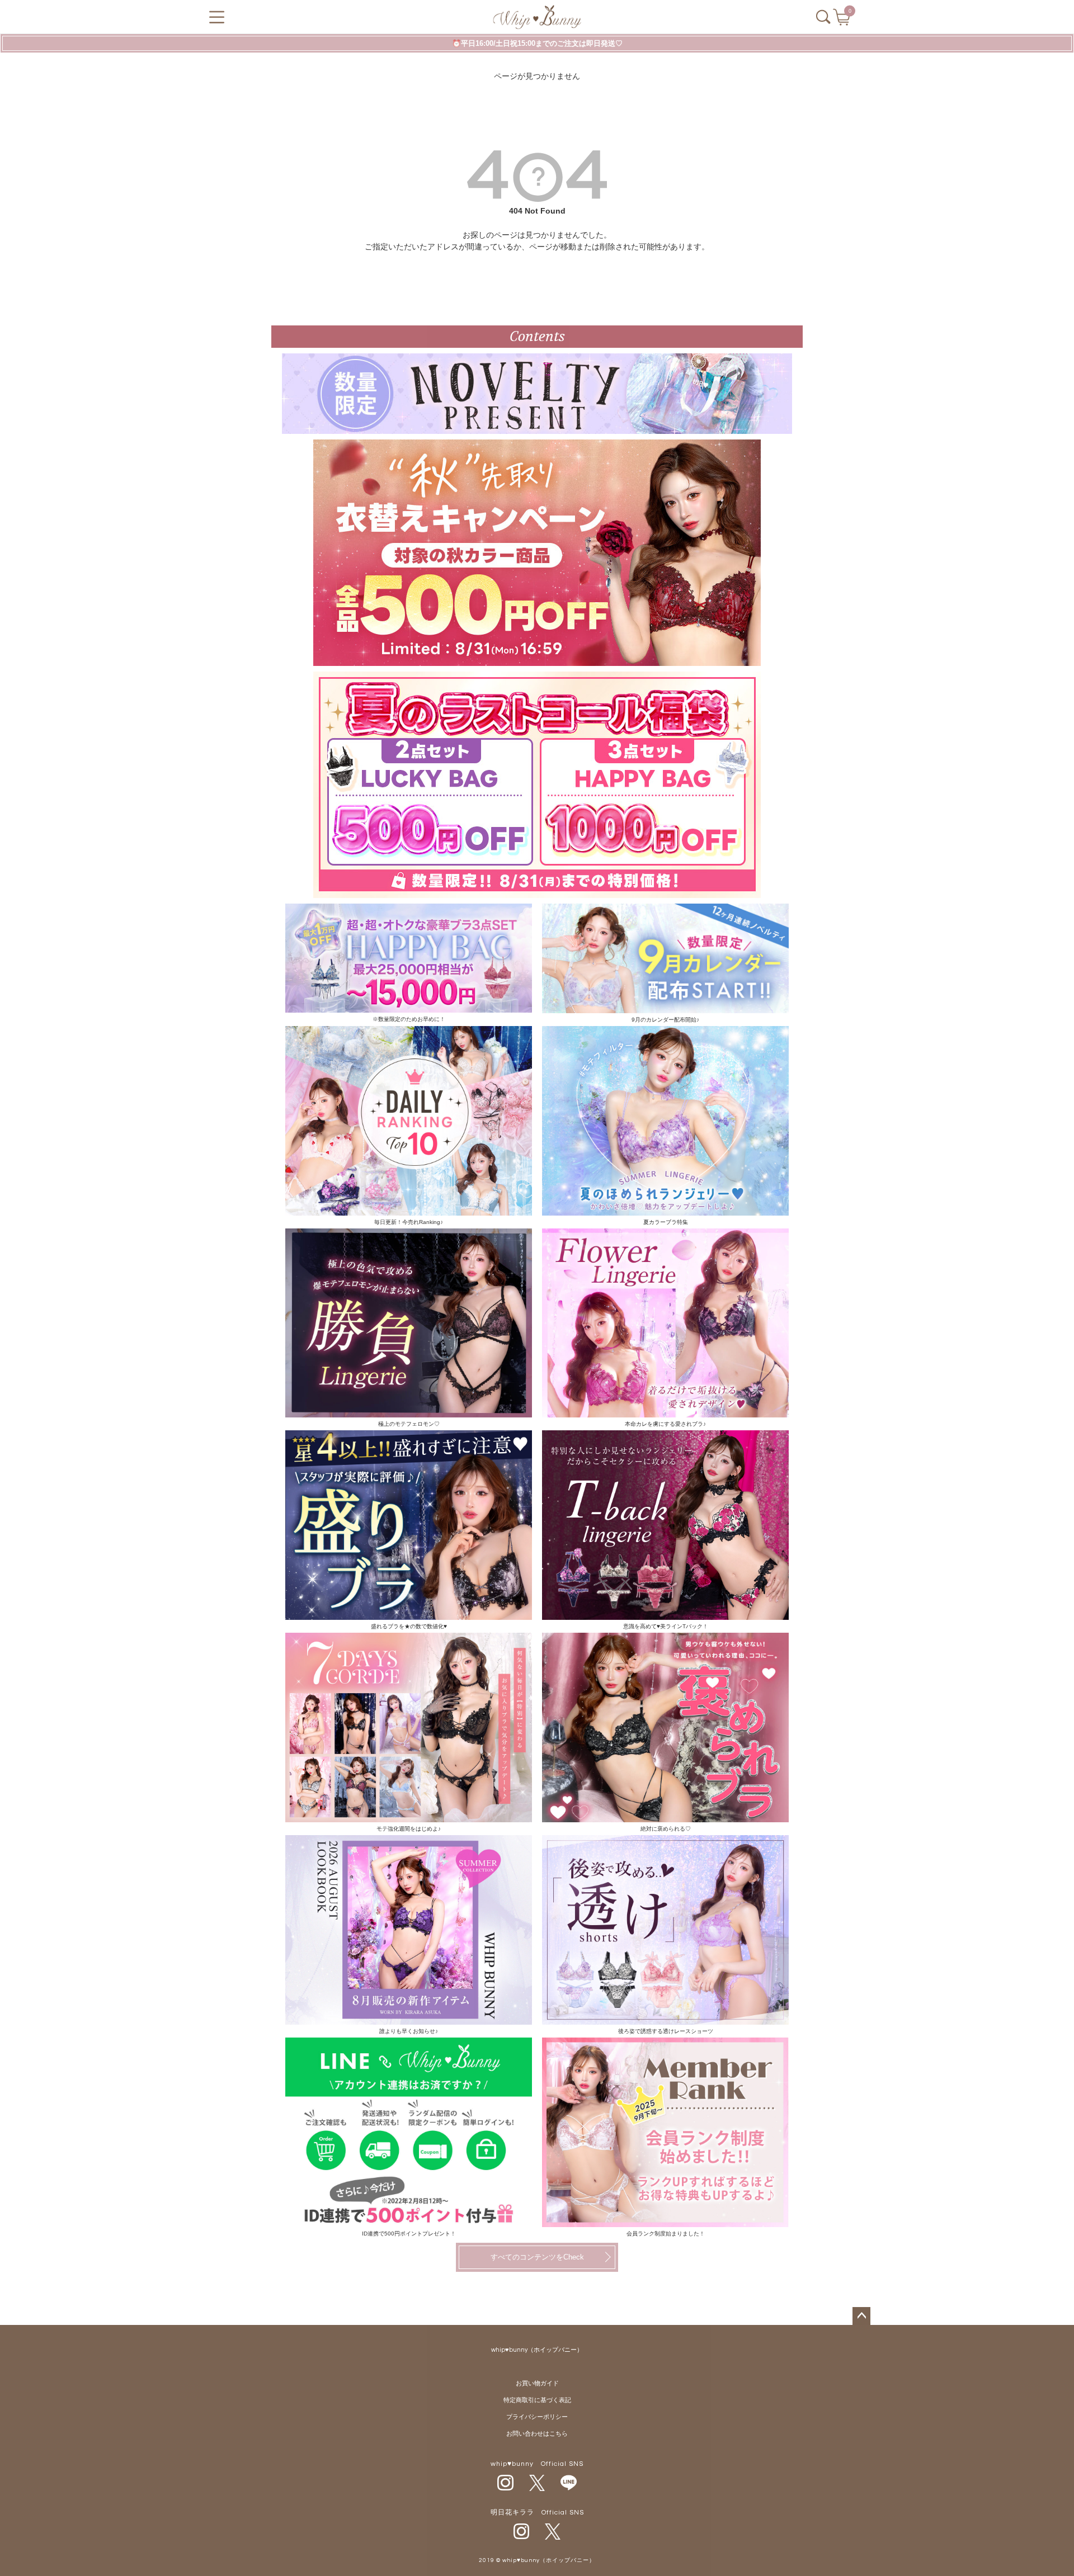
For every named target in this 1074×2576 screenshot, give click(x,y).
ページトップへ (861, 2316)
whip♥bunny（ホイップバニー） (537, 2350)
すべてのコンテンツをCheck (537, 2257)
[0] (843, 21)
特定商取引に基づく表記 (537, 2400)
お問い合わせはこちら (537, 2434)
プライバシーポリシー (537, 2417)
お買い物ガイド (537, 2383)
